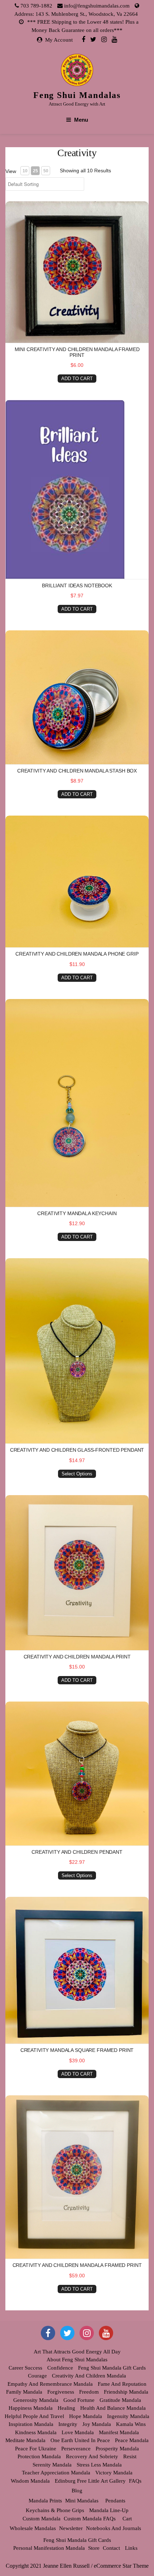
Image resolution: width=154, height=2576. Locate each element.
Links (131, 2548)
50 (46, 171)
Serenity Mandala (52, 2465)
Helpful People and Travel (34, 2416)
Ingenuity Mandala (128, 2416)
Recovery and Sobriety (92, 2456)
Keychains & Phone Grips (55, 2510)
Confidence (60, 2368)
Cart (127, 2519)
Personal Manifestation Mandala (49, 2548)
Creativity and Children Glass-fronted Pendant (77, 1450)
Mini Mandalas (82, 2501)
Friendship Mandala (126, 2392)
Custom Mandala (42, 2519)
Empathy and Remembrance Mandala (50, 2384)
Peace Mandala (132, 2440)
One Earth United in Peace (80, 2440)
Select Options (77, 1474)
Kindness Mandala (36, 2432)
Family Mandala (24, 2392)
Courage (37, 2376)
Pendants (115, 2501)
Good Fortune (79, 2400)
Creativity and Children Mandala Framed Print (77, 2265)
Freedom (89, 2392)
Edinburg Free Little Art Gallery (90, 2481)
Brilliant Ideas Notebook (77, 585)
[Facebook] (83, 39)
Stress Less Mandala (99, 2465)
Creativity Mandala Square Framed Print (77, 2050)
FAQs (135, 2481)
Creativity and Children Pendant (77, 1852)
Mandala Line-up (109, 2510)
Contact (111, 2548)
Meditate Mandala (25, 2440)
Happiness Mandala (31, 2408)
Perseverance (76, 2449)
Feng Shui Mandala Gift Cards (112, 2368)
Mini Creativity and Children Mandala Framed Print (77, 352)
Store (94, 2548)
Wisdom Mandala (30, 2481)
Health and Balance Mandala (113, 2408)
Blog (77, 2491)
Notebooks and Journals (114, 2528)
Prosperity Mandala (117, 2449)
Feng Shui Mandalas (77, 95)
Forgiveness (61, 2392)
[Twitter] (93, 39)
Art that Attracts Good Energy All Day (77, 2352)
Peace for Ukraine (36, 2449)
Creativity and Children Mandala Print (77, 1657)
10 (25, 171)
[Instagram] (104, 39)
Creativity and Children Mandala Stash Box (77, 771)
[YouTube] (106, 2333)
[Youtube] (114, 39)
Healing (66, 2408)
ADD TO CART (77, 379)
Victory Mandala (114, 2473)
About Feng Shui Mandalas (77, 2360)
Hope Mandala (86, 2416)
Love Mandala (78, 2432)
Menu (81, 120)
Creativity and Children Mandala (89, 2376)
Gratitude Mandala (120, 2400)
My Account (59, 40)
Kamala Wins (131, 2424)
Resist (130, 2456)
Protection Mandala (39, 2456)
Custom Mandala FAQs (90, 2519)
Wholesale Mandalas (33, 2528)
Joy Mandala (97, 2424)
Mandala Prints (45, 2501)
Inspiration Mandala (31, 2424)
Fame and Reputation (122, 2384)
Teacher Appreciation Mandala (56, 2473)
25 (35, 171)
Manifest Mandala (119, 2432)
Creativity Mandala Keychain (77, 1213)
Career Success (25, 2368)
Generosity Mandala (36, 2400)
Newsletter (71, 2528)
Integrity (68, 2424)
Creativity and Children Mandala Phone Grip (77, 954)
